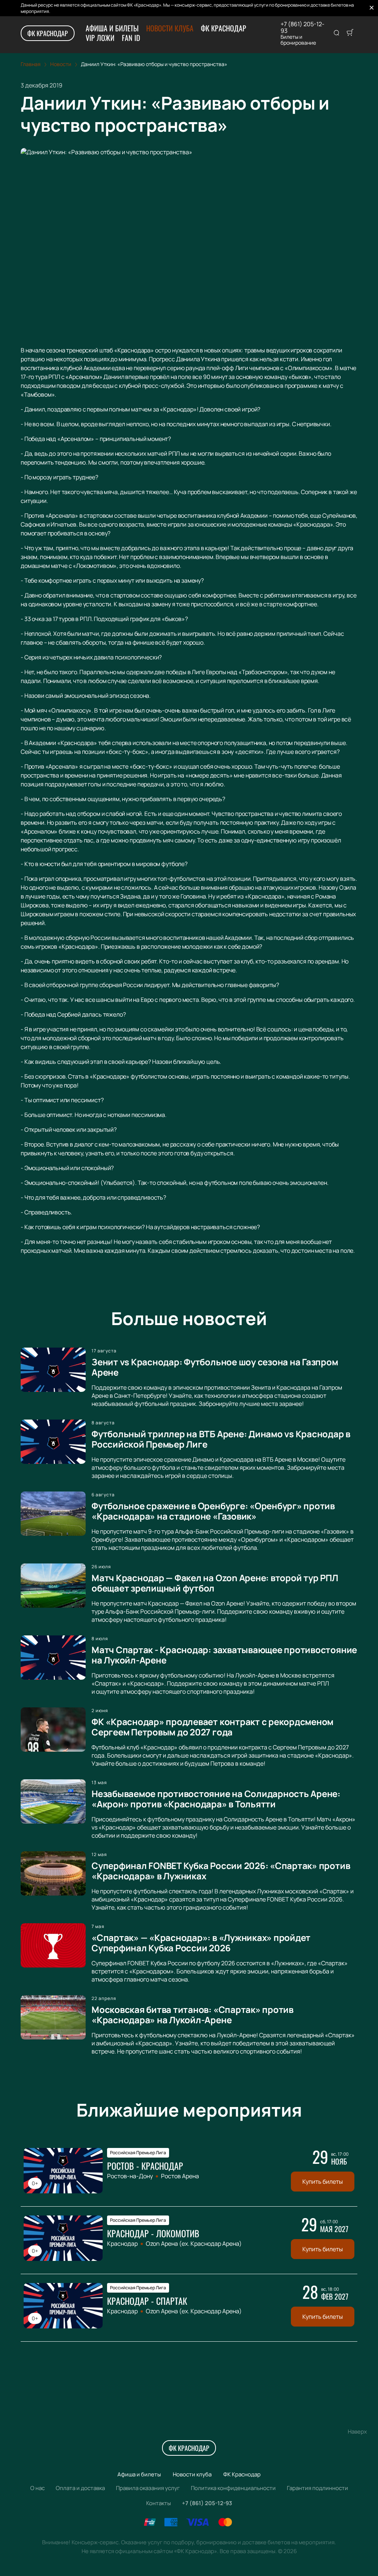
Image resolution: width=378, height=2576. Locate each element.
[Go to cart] (350, 33)
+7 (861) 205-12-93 (303, 27)
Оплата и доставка (80, 2488)
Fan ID (131, 38)
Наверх (357, 2432)
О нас (37, 2488)
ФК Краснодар (48, 33)
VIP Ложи (100, 38)
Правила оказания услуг (148, 2488)
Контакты (159, 2503)
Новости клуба (170, 28)
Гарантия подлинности (317, 2488)
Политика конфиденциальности (233, 2488)
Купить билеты (323, 2182)
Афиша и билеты (112, 28)
